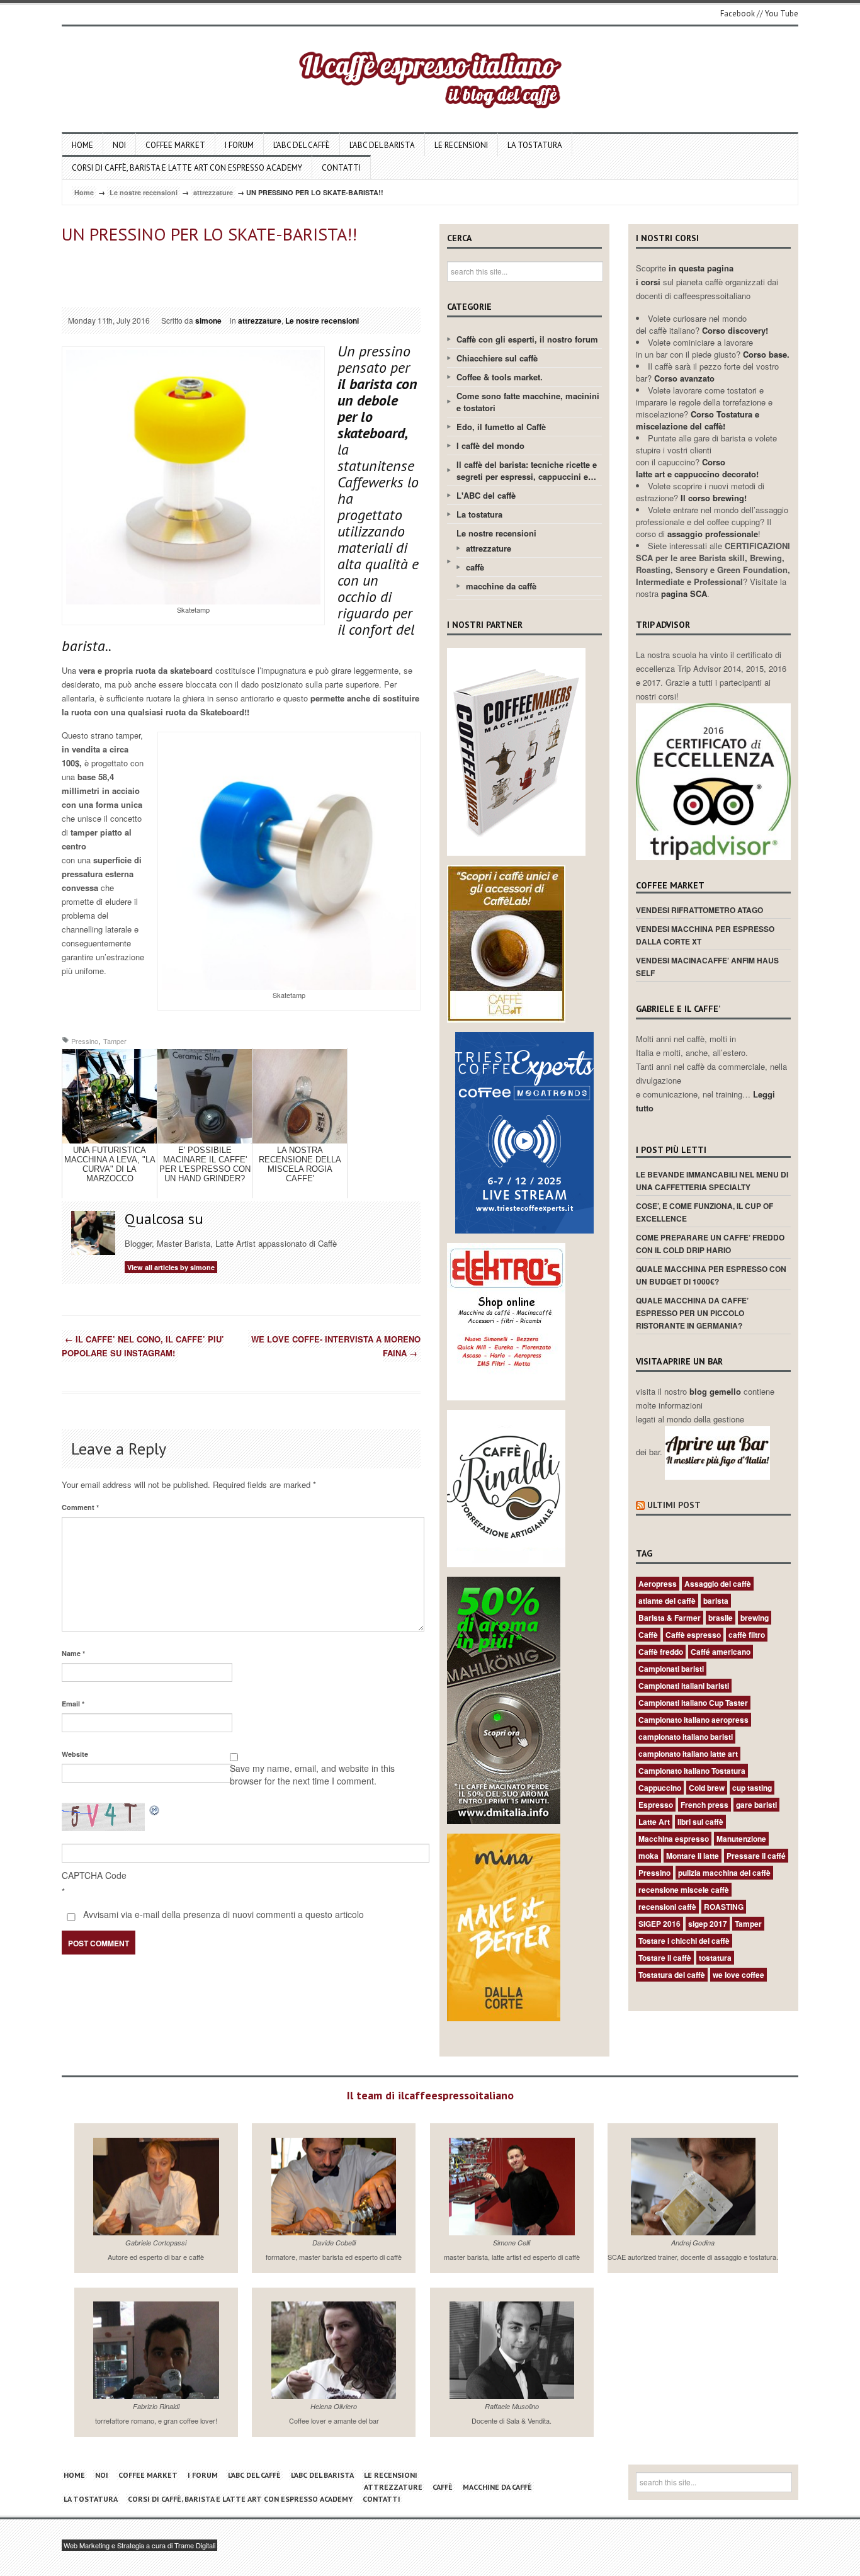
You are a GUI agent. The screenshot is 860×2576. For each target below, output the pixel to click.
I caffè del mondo (490, 445)
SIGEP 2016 (659, 1924)
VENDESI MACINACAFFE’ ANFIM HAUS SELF (707, 967)
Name (73, 1653)
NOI (119, 145)
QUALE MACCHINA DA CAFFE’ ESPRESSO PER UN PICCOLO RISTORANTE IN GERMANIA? (692, 1313)
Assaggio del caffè (718, 1584)
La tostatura (535, 145)
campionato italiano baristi (686, 1737)
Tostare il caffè (665, 1958)
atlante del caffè (667, 1601)
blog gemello (716, 1391)
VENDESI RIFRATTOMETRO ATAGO (699, 910)
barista (716, 1601)
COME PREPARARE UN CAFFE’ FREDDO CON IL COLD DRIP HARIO (710, 1244)
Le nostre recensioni (144, 192)
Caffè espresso (693, 1635)
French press (704, 1805)
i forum (239, 145)
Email (73, 1704)
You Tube (782, 14)
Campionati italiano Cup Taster (693, 1703)
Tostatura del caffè (672, 1975)
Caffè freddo (661, 1652)
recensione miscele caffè (684, 1890)
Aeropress (658, 1584)
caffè (475, 567)
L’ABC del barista (382, 145)
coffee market (175, 145)
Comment (80, 1507)
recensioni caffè (667, 1907)
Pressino (85, 1041)
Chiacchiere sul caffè (497, 358)
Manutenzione (741, 1839)
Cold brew (707, 1788)
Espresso (656, 1805)
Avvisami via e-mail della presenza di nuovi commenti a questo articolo (222, 1914)
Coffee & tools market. (500, 377)
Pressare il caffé (756, 1856)
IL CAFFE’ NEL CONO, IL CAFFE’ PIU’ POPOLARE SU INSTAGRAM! (143, 1346)
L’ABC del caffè (302, 145)
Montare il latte (693, 1856)
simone (208, 321)
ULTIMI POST (674, 1505)
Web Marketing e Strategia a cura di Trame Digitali (139, 2545)
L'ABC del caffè (486, 495)
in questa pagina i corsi (685, 275)
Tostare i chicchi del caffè (684, 1941)
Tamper (115, 1041)
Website (75, 1754)
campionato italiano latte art (688, 1754)
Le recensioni (461, 145)
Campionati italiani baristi (684, 1686)
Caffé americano (721, 1652)
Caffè (648, 1635)
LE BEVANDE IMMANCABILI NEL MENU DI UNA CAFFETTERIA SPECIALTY (712, 1181)
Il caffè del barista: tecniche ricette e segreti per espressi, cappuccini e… (527, 470)
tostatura (715, 1958)
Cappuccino (660, 1788)
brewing (755, 1618)
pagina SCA (684, 593)
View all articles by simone (171, 1267)
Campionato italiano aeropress (693, 1720)
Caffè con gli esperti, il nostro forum (527, 339)
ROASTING (724, 1907)
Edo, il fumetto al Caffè (501, 427)
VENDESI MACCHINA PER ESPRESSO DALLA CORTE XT (705, 935)
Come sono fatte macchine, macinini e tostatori (528, 402)
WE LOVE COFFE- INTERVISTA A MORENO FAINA (336, 1346)
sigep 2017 (708, 1924)
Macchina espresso (674, 1839)
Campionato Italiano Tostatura (692, 1771)
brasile (721, 1618)
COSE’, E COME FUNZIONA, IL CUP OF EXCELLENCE (704, 1212)
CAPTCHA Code (94, 1875)
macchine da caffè (501, 586)
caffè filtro (747, 1635)
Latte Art (654, 1822)
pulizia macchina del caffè (724, 1873)
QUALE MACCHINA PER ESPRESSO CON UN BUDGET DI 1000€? (711, 1275)
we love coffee (738, 1975)
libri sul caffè (700, 1822)
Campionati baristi (671, 1669)
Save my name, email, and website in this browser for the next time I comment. (312, 1774)
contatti (341, 168)
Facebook (738, 14)
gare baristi (756, 1805)
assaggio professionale (713, 534)
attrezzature (213, 192)
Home (82, 145)
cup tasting (752, 1788)
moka (648, 1856)
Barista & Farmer (670, 1618)
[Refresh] (155, 1809)
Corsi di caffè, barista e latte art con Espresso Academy (187, 168)
